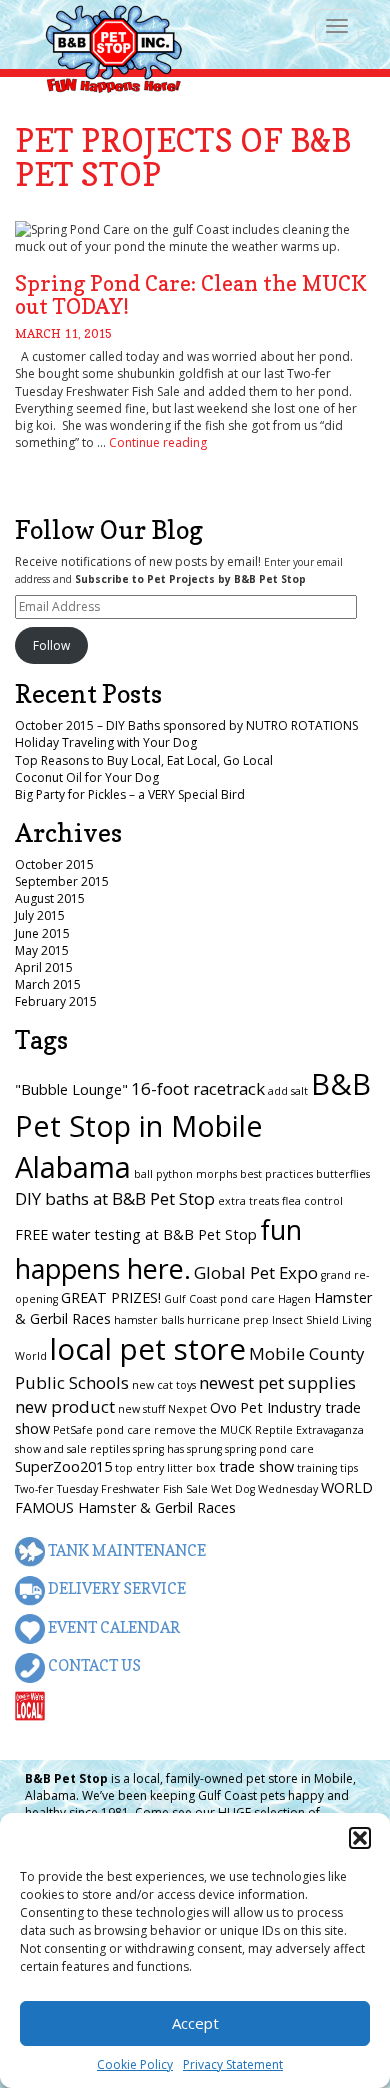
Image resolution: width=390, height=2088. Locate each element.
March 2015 (48, 984)
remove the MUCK (203, 1430)
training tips (327, 1468)
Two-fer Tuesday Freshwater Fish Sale (111, 1489)
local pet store (148, 1349)
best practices (276, 1174)
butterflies (343, 1174)
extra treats (248, 1201)
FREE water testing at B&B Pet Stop (136, 1234)
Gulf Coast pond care (219, 1299)
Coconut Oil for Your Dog (87, 777)
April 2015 (44, 967)
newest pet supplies (277, 1382)
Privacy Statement (233, 2064)
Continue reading (158, 442)
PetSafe (73, 1430)
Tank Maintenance (125, 1550)
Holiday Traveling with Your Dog (106, 742)
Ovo (223, 1407)
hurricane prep (228, 1320)
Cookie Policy (135, 2064)
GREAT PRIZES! (111, 1297)
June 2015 (42, 933)
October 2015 (54, 864)
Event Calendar (112, 1627)
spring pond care (269, 1449)
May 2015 (42, 950)
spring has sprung (177, 1449)
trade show (256, 1466)
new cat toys (164, 1385)
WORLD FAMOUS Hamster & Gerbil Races (194, 1498)
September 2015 (62, 881)
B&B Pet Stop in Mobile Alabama (193, 1125)
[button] (360, 1838)
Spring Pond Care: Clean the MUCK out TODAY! (191, 295)
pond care (123, 1430)
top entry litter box (165, 1468)
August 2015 (50, 898)
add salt (288, 1091)
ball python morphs (185, 1174)
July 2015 (40, 915)
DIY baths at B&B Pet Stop (115, 1198)
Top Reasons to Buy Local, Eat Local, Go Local (144, 760)
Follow (51, 645)
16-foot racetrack (198, 1088)
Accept (195, 2023)
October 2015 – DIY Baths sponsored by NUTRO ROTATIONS (186, 725)
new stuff (141, 1409)
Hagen (294, 1299)
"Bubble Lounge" (71, 1089)
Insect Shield (305, 1320)
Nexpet (187, 1409)
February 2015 (56, 1001)
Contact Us (93, 1665)
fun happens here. (158, 1248)
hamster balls (149, 1320)
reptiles (110, 1449)
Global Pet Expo (256, 1272)
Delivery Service (115, 1588)
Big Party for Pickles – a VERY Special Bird (130, 794)
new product (65, 1406)
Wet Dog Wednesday (264, 1489)
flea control (312, 1201)
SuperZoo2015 (63, 1466)
